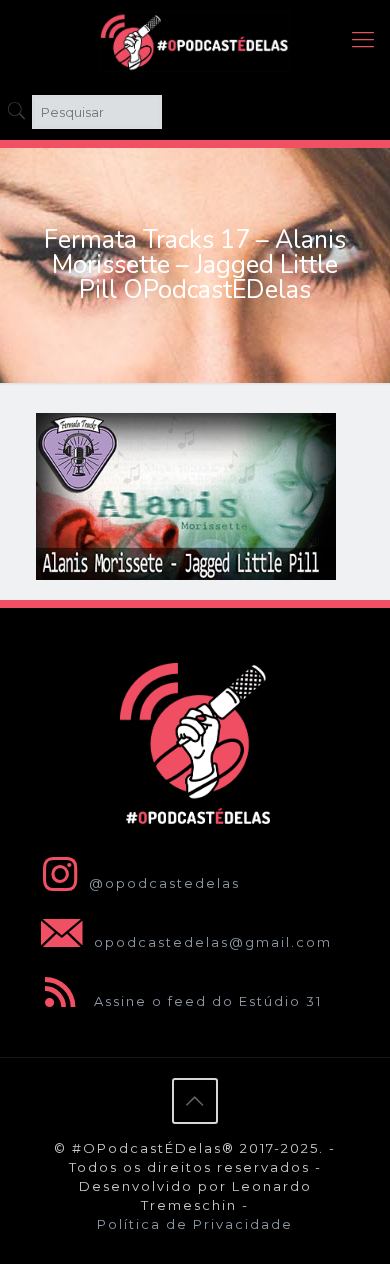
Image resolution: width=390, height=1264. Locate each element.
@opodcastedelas (164, 883)
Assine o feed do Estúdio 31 (205, 1001)
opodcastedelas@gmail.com (210, 942)
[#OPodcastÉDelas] (195, 40)
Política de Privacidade (195, 1224)
